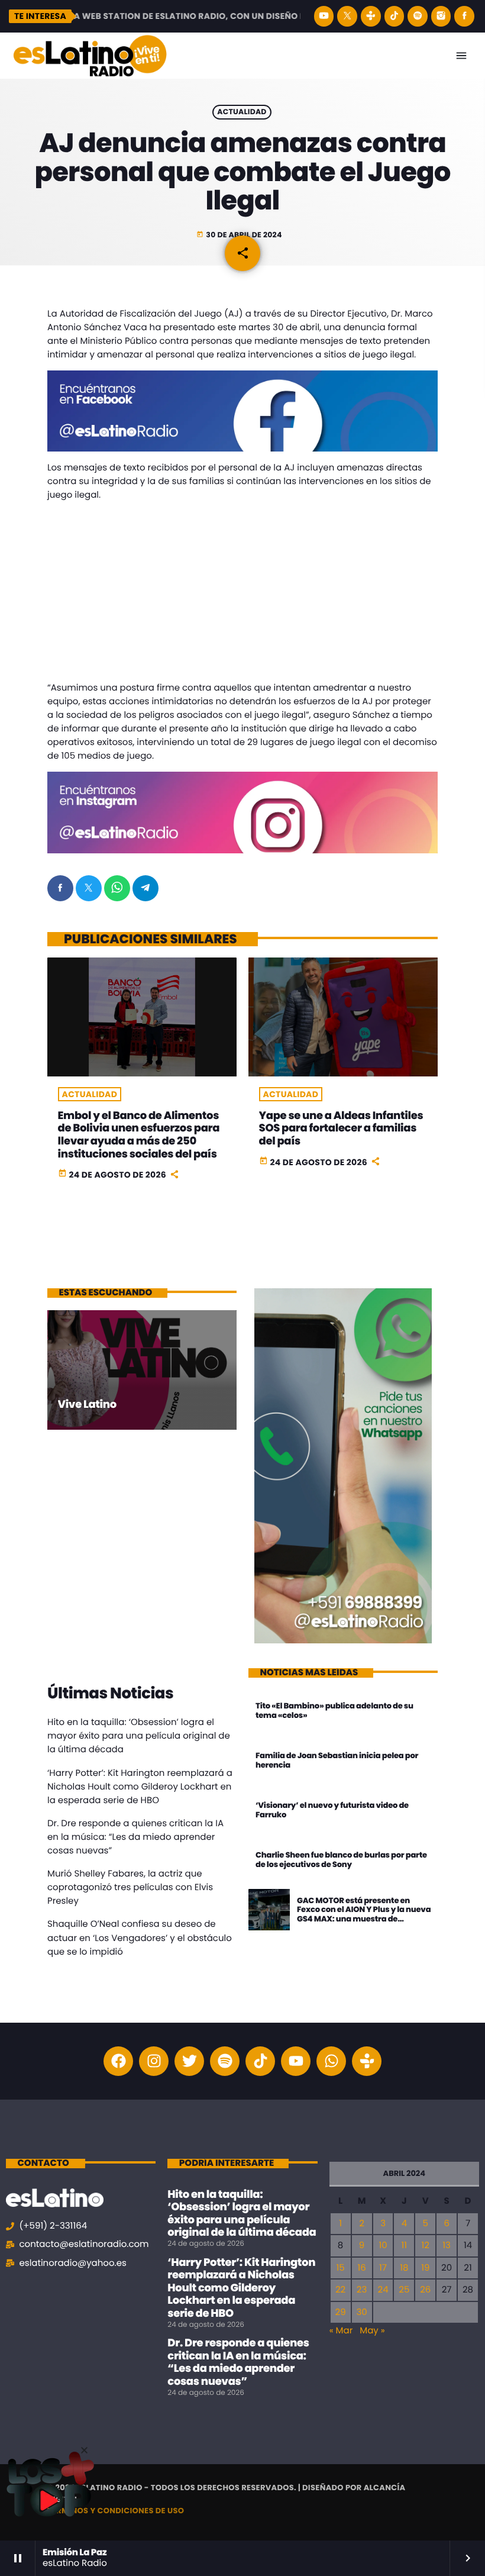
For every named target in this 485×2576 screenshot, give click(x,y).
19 (425, 2268)
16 (361, 2268)
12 (426, 2245)
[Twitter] (189, 2061)
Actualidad (242, 112)
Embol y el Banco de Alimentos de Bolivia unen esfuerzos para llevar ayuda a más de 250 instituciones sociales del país (139, 1135)
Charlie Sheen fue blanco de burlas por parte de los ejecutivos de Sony (341, 1860)
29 (341, 2312)
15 (340, 2268)
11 (405, 2245)
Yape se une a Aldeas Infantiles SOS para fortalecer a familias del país (341, 1129)
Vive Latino (87, 1405)
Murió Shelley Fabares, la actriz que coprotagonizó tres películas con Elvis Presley (130, 1887)
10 (383, 2245)
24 (383, 2290)
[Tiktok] (260, 2061)
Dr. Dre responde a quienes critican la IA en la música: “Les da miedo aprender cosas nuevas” (135, 1837)
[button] (84, 2450)
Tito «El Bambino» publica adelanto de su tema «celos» (334, 1711)
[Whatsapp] (331, 2061)
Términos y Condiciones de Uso (116, 2511)
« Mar (341, 2331)
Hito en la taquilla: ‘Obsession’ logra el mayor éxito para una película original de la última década (139, 1736)
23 (362, 2290)
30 (361, 2312)
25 (404, 2290)
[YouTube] (324, 16)
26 (425, 2290)
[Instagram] (441, 16)
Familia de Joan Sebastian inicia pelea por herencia (337, 1760)
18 (404, 2268)
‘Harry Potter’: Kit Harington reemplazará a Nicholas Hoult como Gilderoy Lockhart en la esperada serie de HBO (140, 1787)
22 (340, 2290)
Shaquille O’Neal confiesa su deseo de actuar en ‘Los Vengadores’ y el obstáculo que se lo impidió (140, 1938)
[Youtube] (296, 2061)
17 (383, 2268)
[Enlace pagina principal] (90, 56)
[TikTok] (395, 16)
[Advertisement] (242, 594)
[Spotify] (418, 16)
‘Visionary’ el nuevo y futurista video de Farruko (332, 1810)
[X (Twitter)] (347, 16)
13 (447, 2245)
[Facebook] (464, 16)
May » (372, 2331)
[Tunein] (371, 16)
